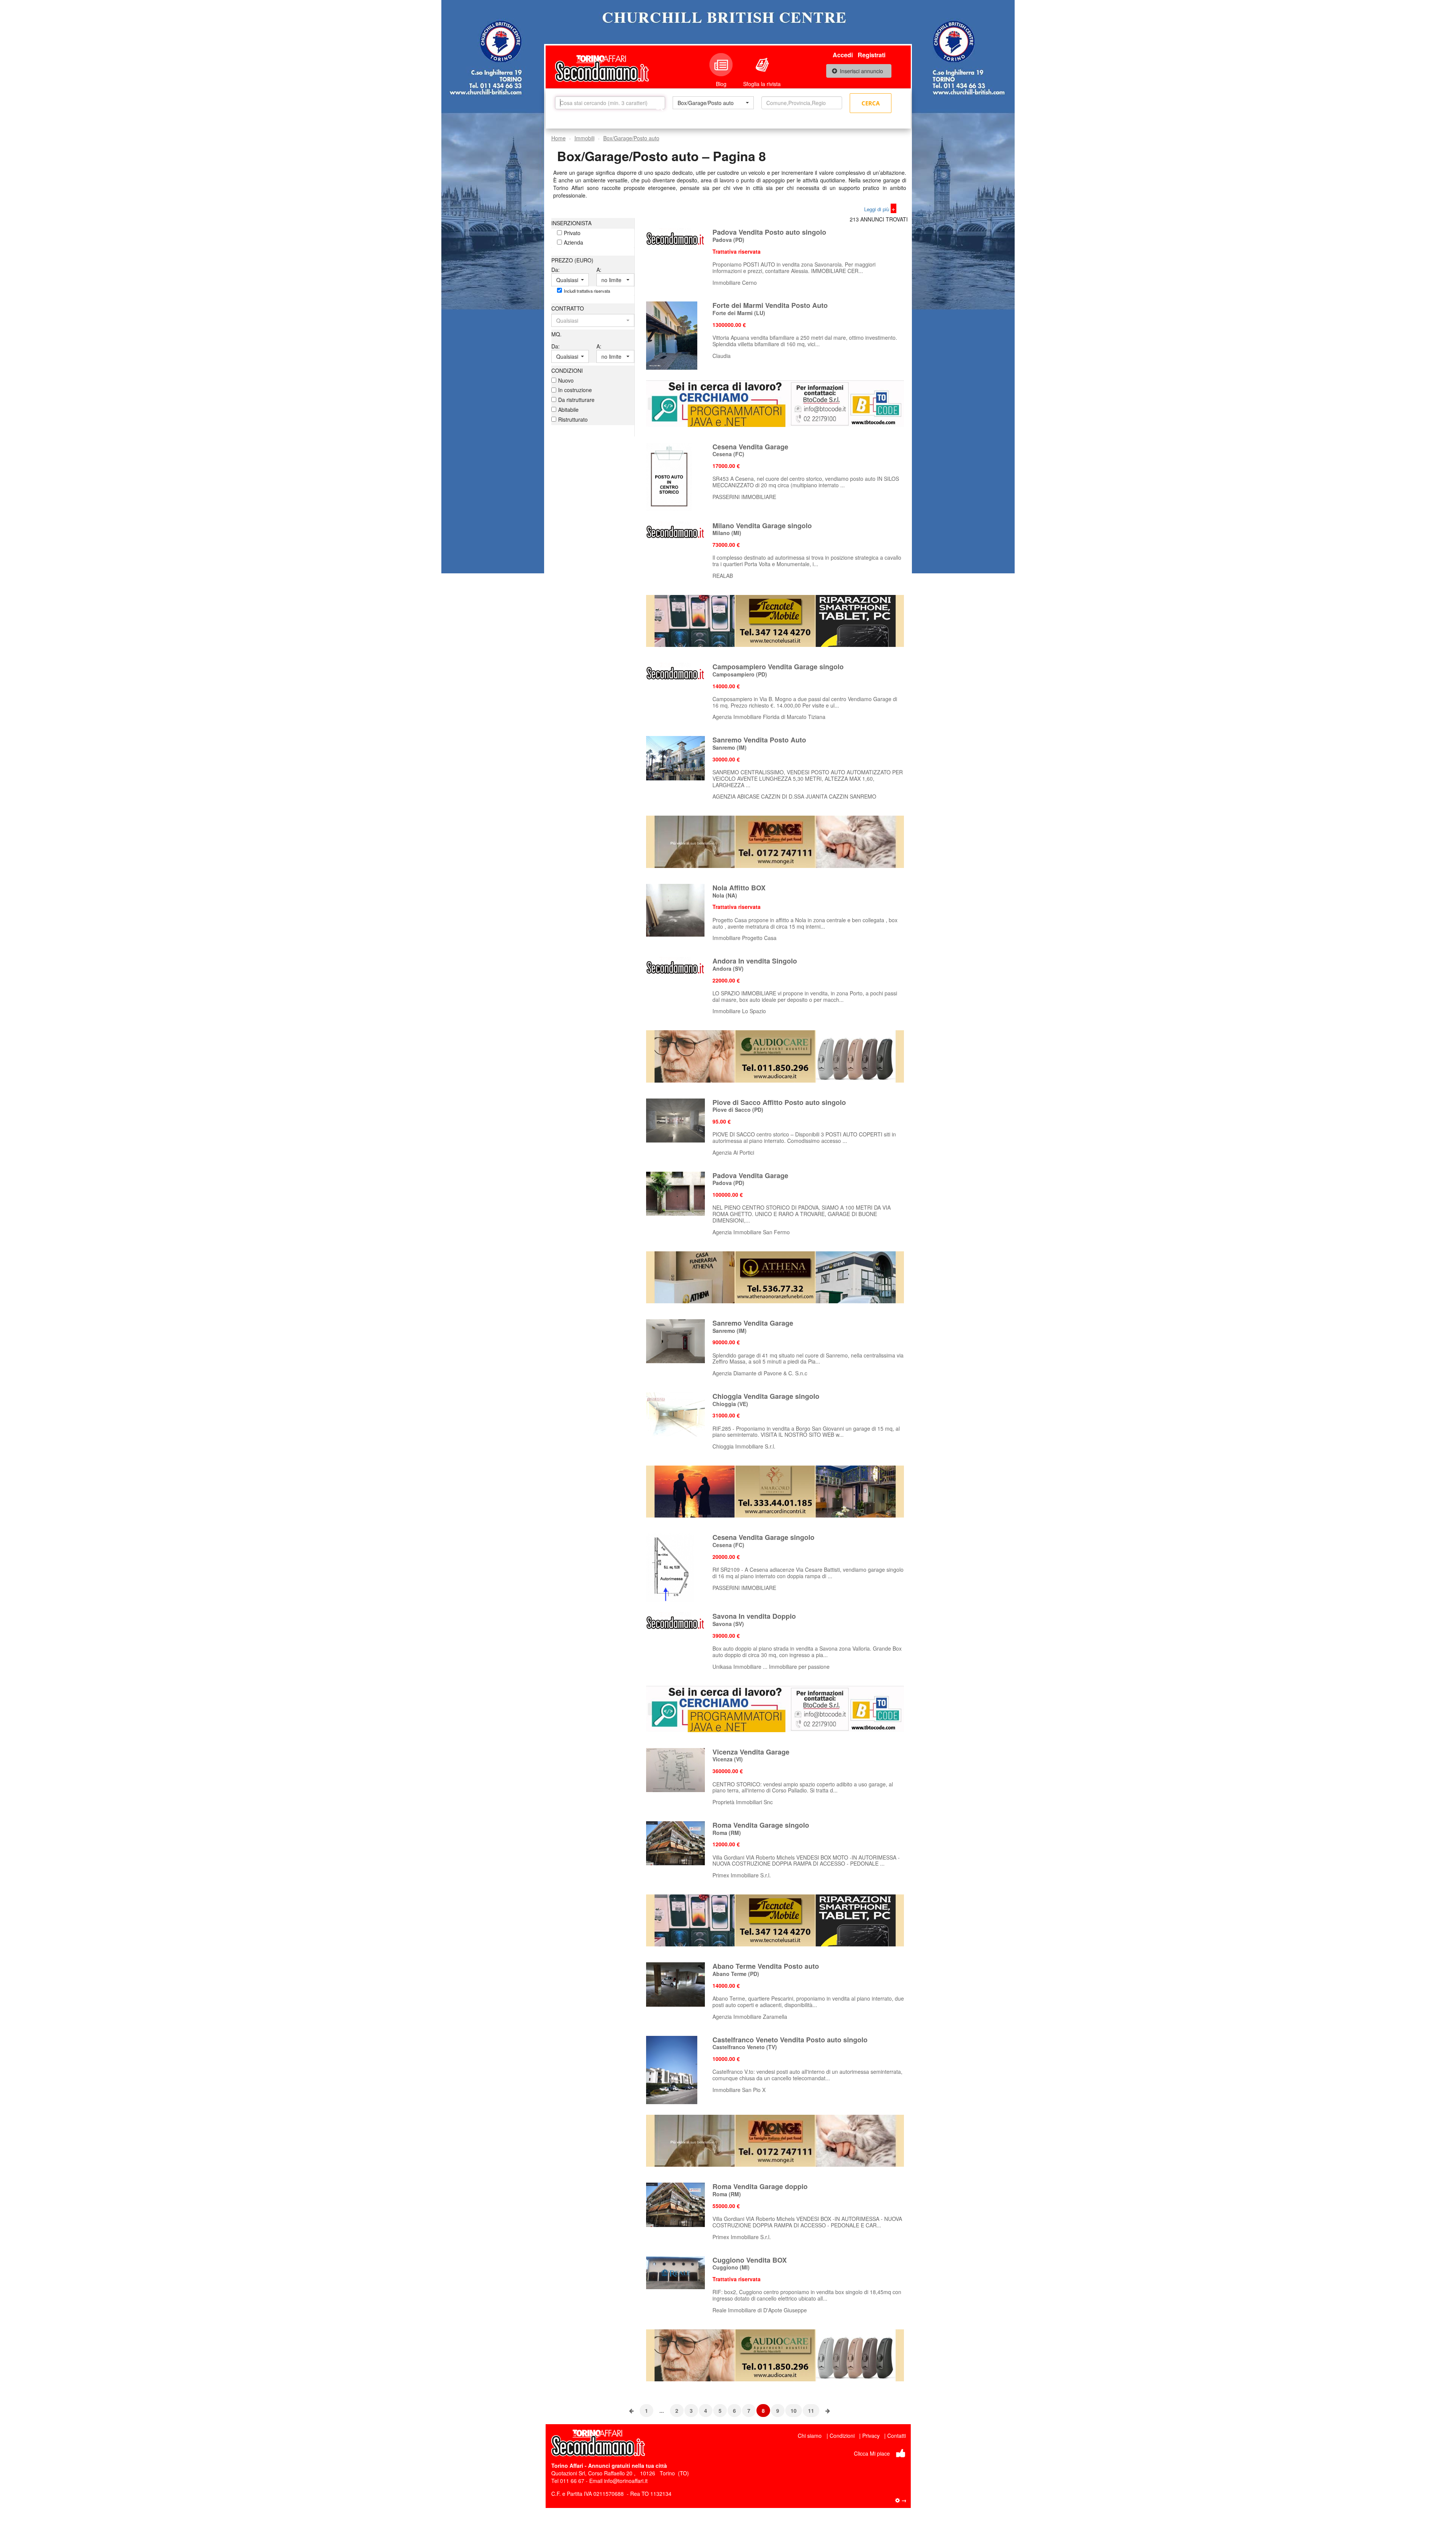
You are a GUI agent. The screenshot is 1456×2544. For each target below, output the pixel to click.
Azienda (573, 242)
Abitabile (568, 410)
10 (794, 2411)
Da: (555, 270)
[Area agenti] (901, 2500)
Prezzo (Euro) (572, 260)
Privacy (871, 2436)
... (662, 2411)
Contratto (568, 308)
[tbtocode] (775, 403)
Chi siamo (810, 2436)
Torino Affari (567, 2466)
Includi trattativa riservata (587, 291)
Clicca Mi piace (872, 2453)
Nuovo (566, 380)
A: (599, 270)
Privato (572, 233)
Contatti (897, 2436)
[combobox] (713, 103)
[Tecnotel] (775, 620)
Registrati (872, 55)
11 (811, 2411)
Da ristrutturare (576, 400)
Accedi (843, 55)
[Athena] (775, 1276)
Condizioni (567, 370)
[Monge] (775, 841)
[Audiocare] (775, 1056)
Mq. (556, 334)
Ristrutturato (573, 419)
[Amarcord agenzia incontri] (775, 1491)
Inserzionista (571, 223)
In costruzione (575, 390)
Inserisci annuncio (861, 71)
